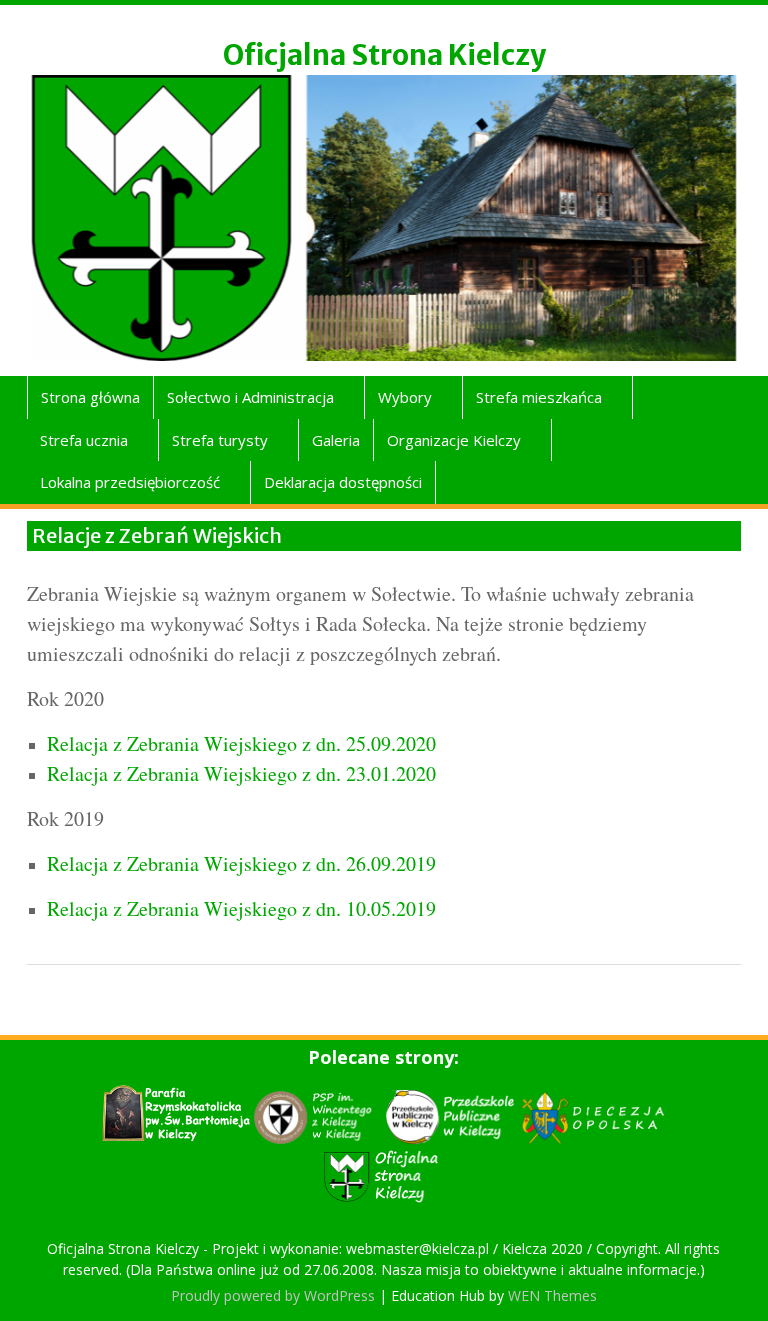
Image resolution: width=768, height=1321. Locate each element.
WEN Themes (552, 1295)
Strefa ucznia (84, 440)
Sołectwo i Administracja (250, 397)
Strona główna (90, 397)
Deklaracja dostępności (343, 482)
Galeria (336, 440)
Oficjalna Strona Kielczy (384, 55)
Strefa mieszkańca (539, 397)
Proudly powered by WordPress (273, 1295)
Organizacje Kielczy (454, 440)
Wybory (405, 397)
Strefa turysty (220, 440)
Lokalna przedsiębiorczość (130, 482)
